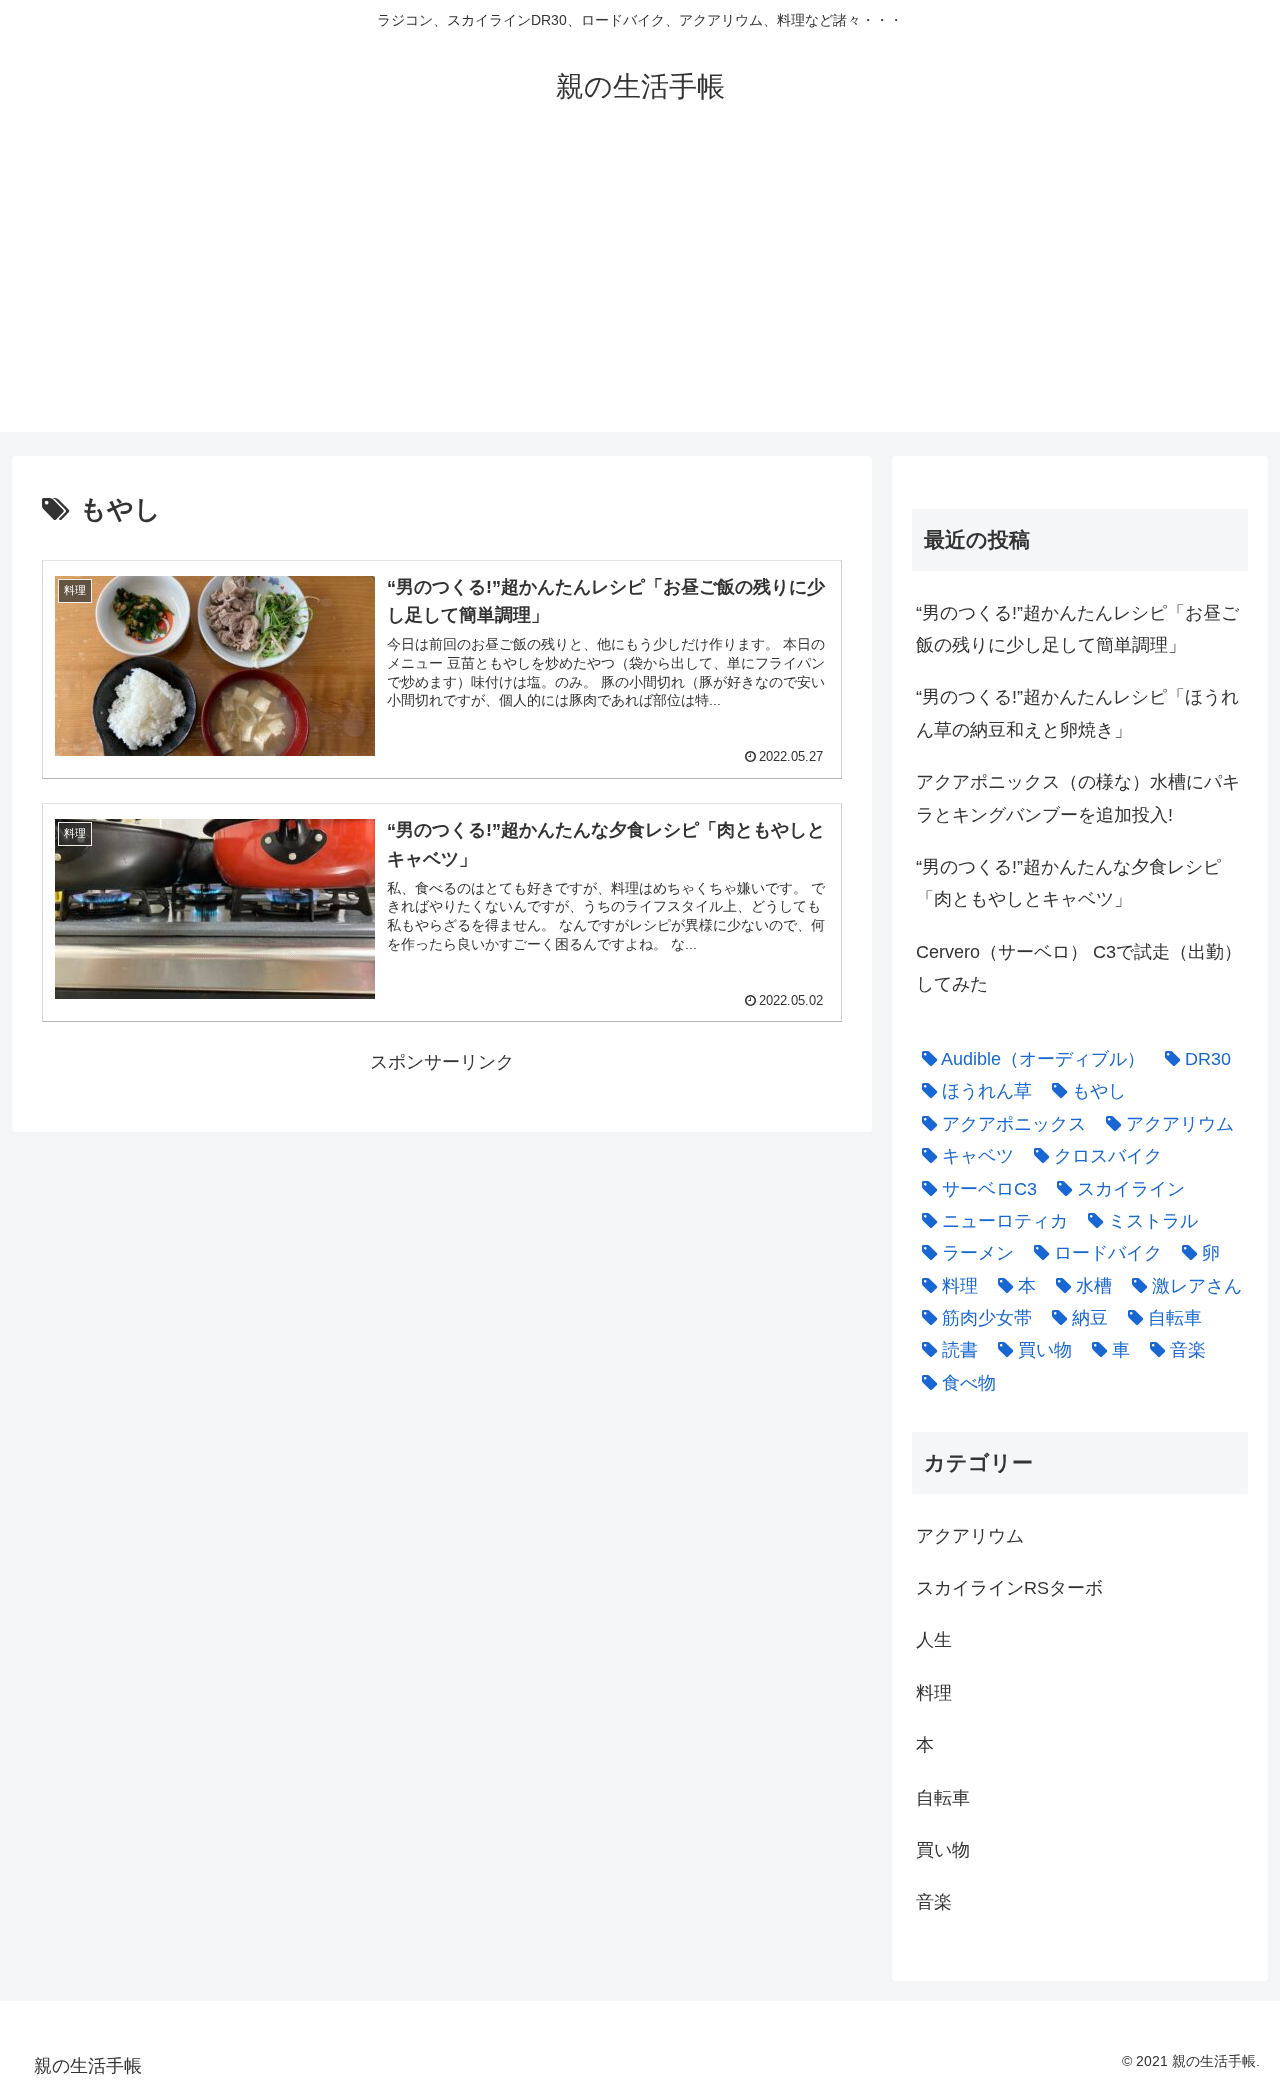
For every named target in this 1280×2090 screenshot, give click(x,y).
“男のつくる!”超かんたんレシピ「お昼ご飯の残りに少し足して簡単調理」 (1077, 629)
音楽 (934, 1902)
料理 (934, 1693)
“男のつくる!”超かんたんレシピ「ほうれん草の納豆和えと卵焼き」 (1077, 713)
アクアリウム (970, 1536)
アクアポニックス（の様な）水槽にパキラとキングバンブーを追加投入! (1078, 798)
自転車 (943, 1798)
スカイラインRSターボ (1009, 1588)
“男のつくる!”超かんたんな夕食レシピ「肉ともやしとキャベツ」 (1068, 883)
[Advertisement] (640, 292)
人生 (934, 1640)
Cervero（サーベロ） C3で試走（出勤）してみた (1079, 968)
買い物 (943, 1850)
